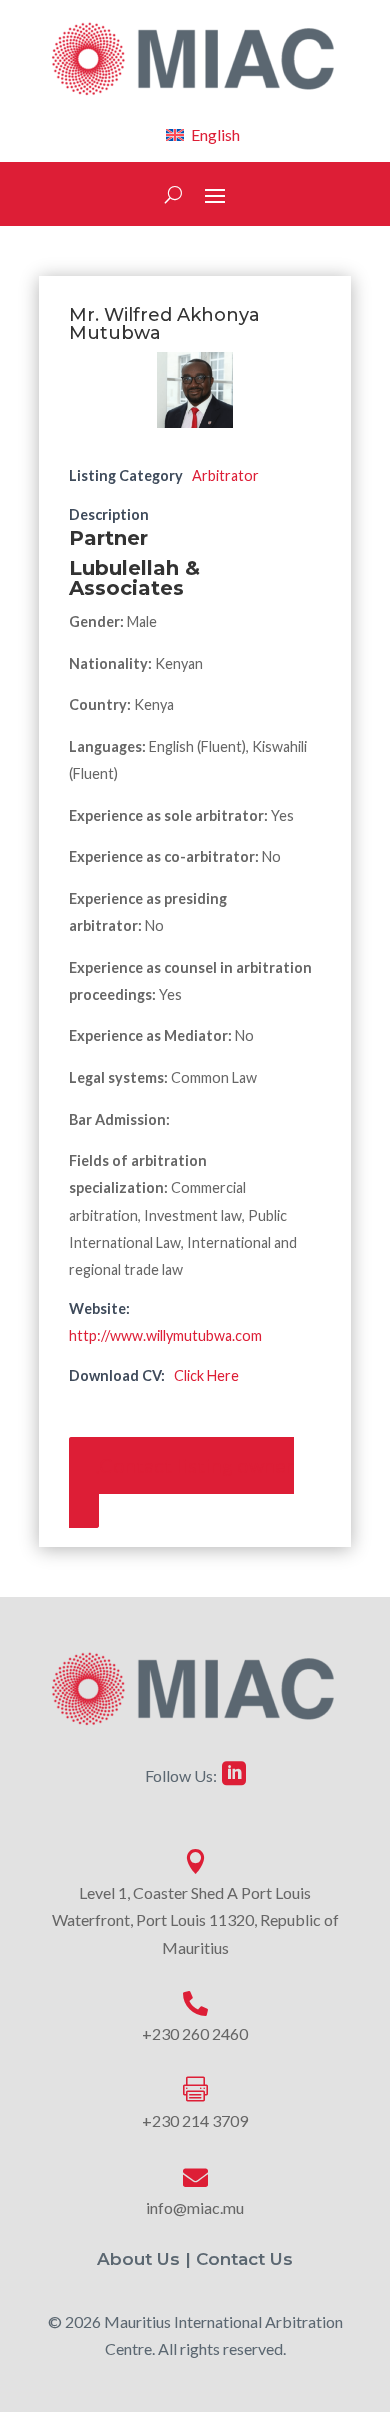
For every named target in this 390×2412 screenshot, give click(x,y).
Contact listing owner (196, 1466)
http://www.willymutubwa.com (165, 1335)
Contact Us (244, 2259)
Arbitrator (225, 475)
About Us (138, 2259)
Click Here (206, 1375)
